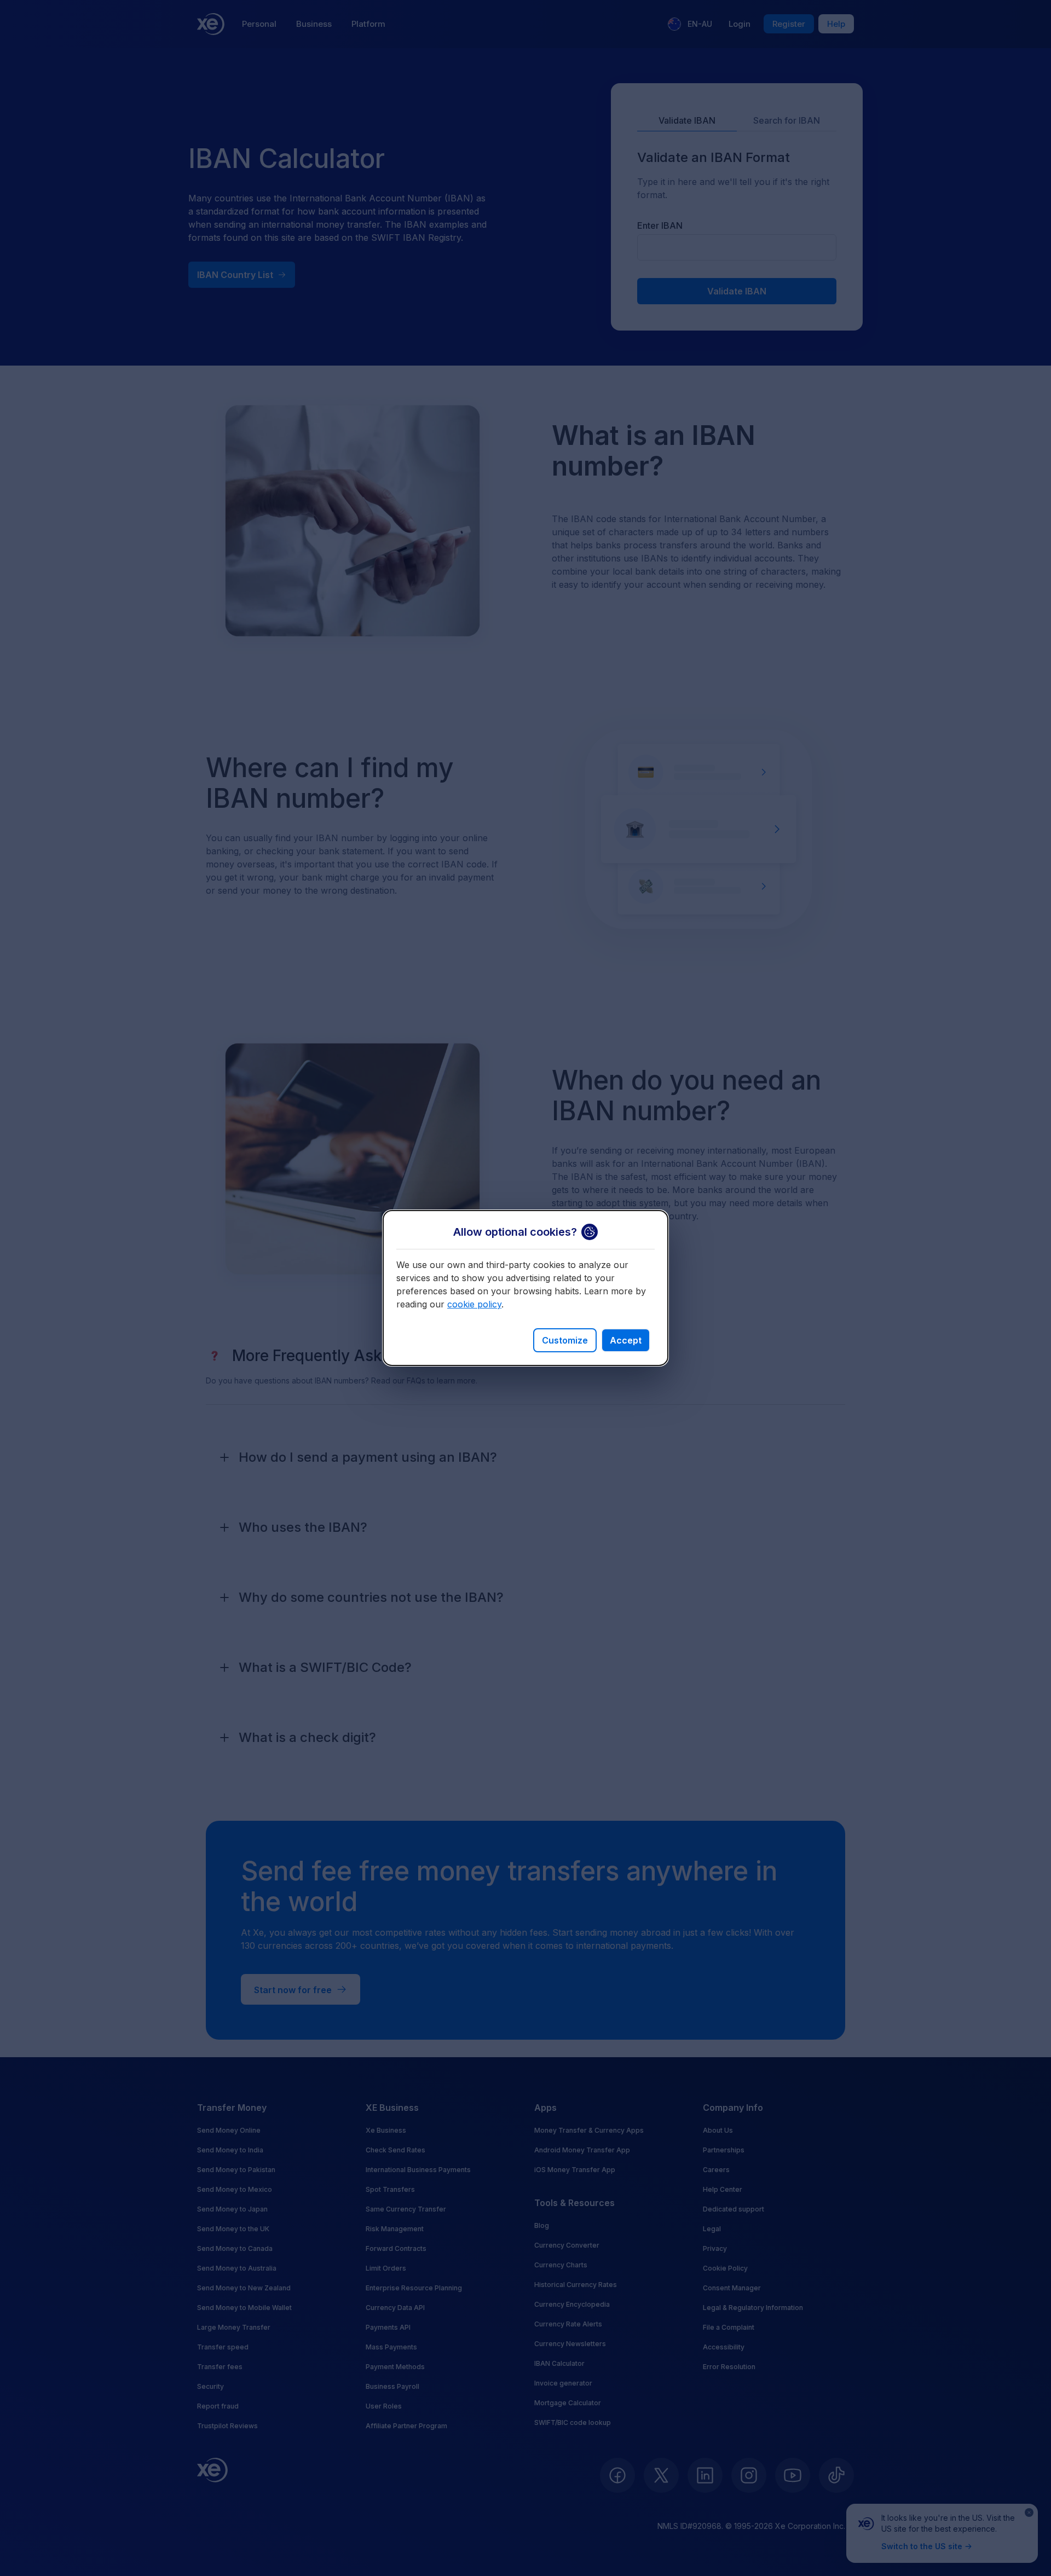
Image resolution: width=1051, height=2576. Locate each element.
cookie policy (474, 1304)
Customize (565, 1340)
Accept (626, 1340)
